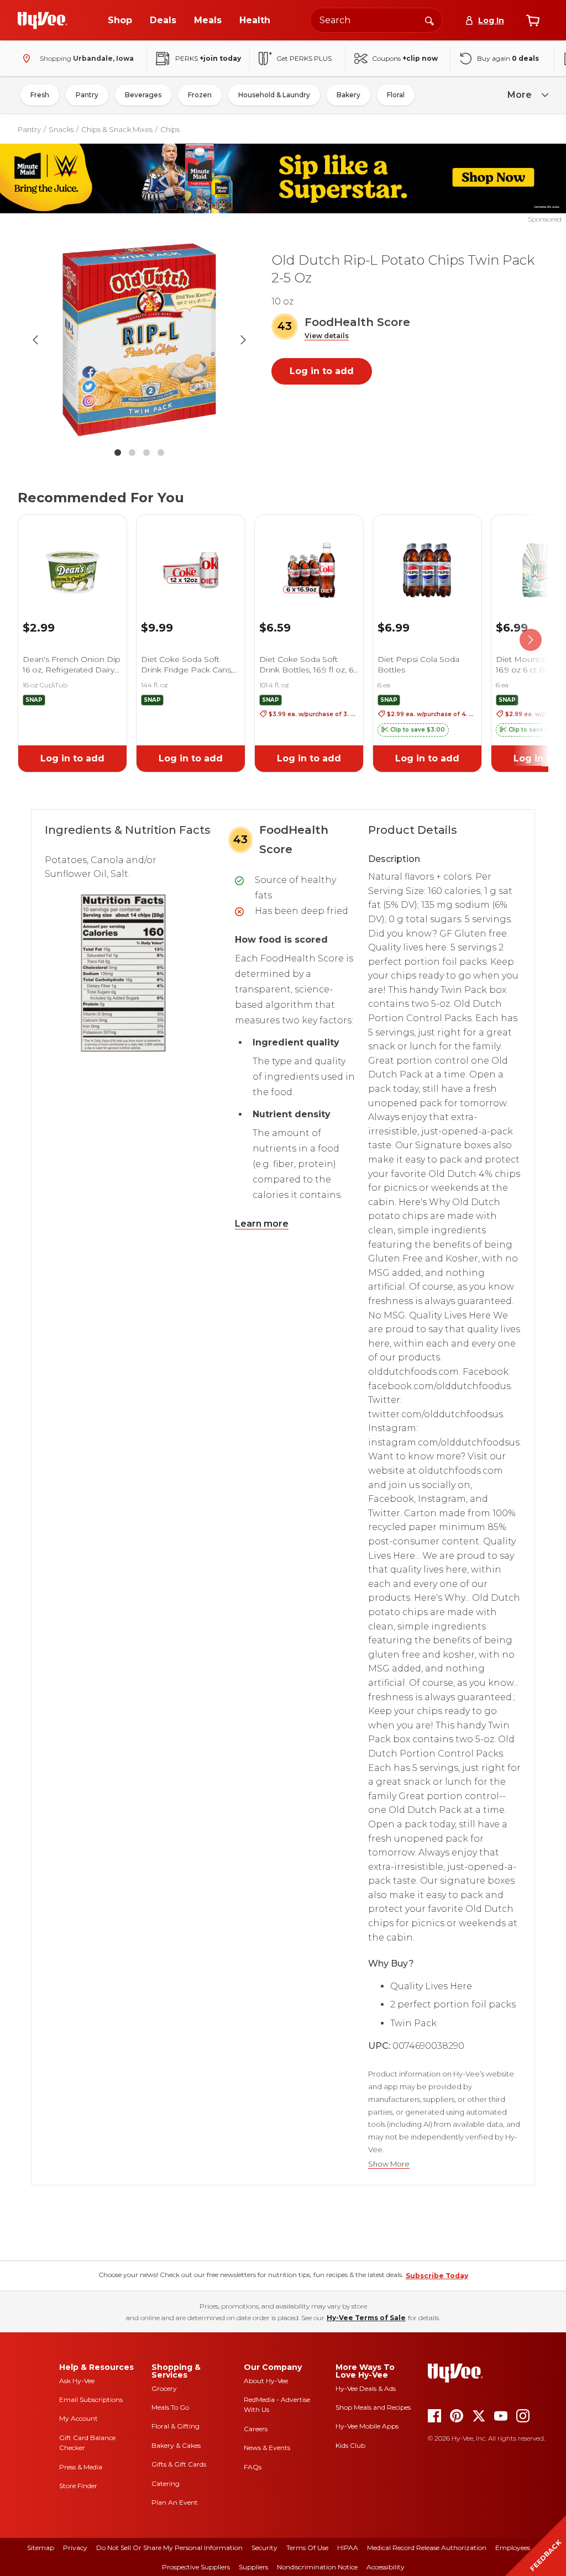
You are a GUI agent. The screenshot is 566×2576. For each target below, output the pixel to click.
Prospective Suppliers (196, 2567)
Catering (166, 2483)
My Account (78, 2418)
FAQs (253, 2467)
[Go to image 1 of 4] (118, 453)
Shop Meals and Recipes (373, 2407)
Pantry (87, 95)
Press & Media (81, 2467)
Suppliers (253, 2567)
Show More (389, 2164)
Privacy (75, 2548)
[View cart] (533, 20)
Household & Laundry (274, 95)
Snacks (61, 129)
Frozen (200, 95)
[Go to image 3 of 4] (146, 453)
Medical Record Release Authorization (427, 2548)
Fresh (40, 95)
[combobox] (376, 20)
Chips (170, 129)
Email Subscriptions (91, 2399)
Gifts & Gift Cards (179, 2464)
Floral (396, 95)
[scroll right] (531, 640)
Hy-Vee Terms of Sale (366, 2318)
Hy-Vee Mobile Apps (367, 2426)
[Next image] (243, 340)
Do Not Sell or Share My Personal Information (169, 2548)
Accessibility (386, 2567)
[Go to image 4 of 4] (161, 453)
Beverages (143, 95)
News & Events (267, 2448)
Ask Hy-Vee (77, 2381)
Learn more (262, 1224)
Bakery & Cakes (176, 2445)
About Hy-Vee (266, 2381)
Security (264, 2548)
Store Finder (78, 2486)
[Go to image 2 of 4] (132, 453)
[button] (327, 336)
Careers (256, 2429)
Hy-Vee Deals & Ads (366, 2388)
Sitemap (41, 2548)
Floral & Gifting (175, 2426)
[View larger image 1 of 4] (139, 340)
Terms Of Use (307, 2548)
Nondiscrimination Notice (317, 2567)
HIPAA (348, 2548)
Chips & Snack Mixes (117, 129)
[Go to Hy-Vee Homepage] (43, 20)
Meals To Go (170, 2407)
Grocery (164, 2388)
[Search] (429, 20)
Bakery (348, 95)
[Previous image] (35, 340)
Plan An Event (175, 2502)
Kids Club (350, 2445)
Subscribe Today (437, 2276)
